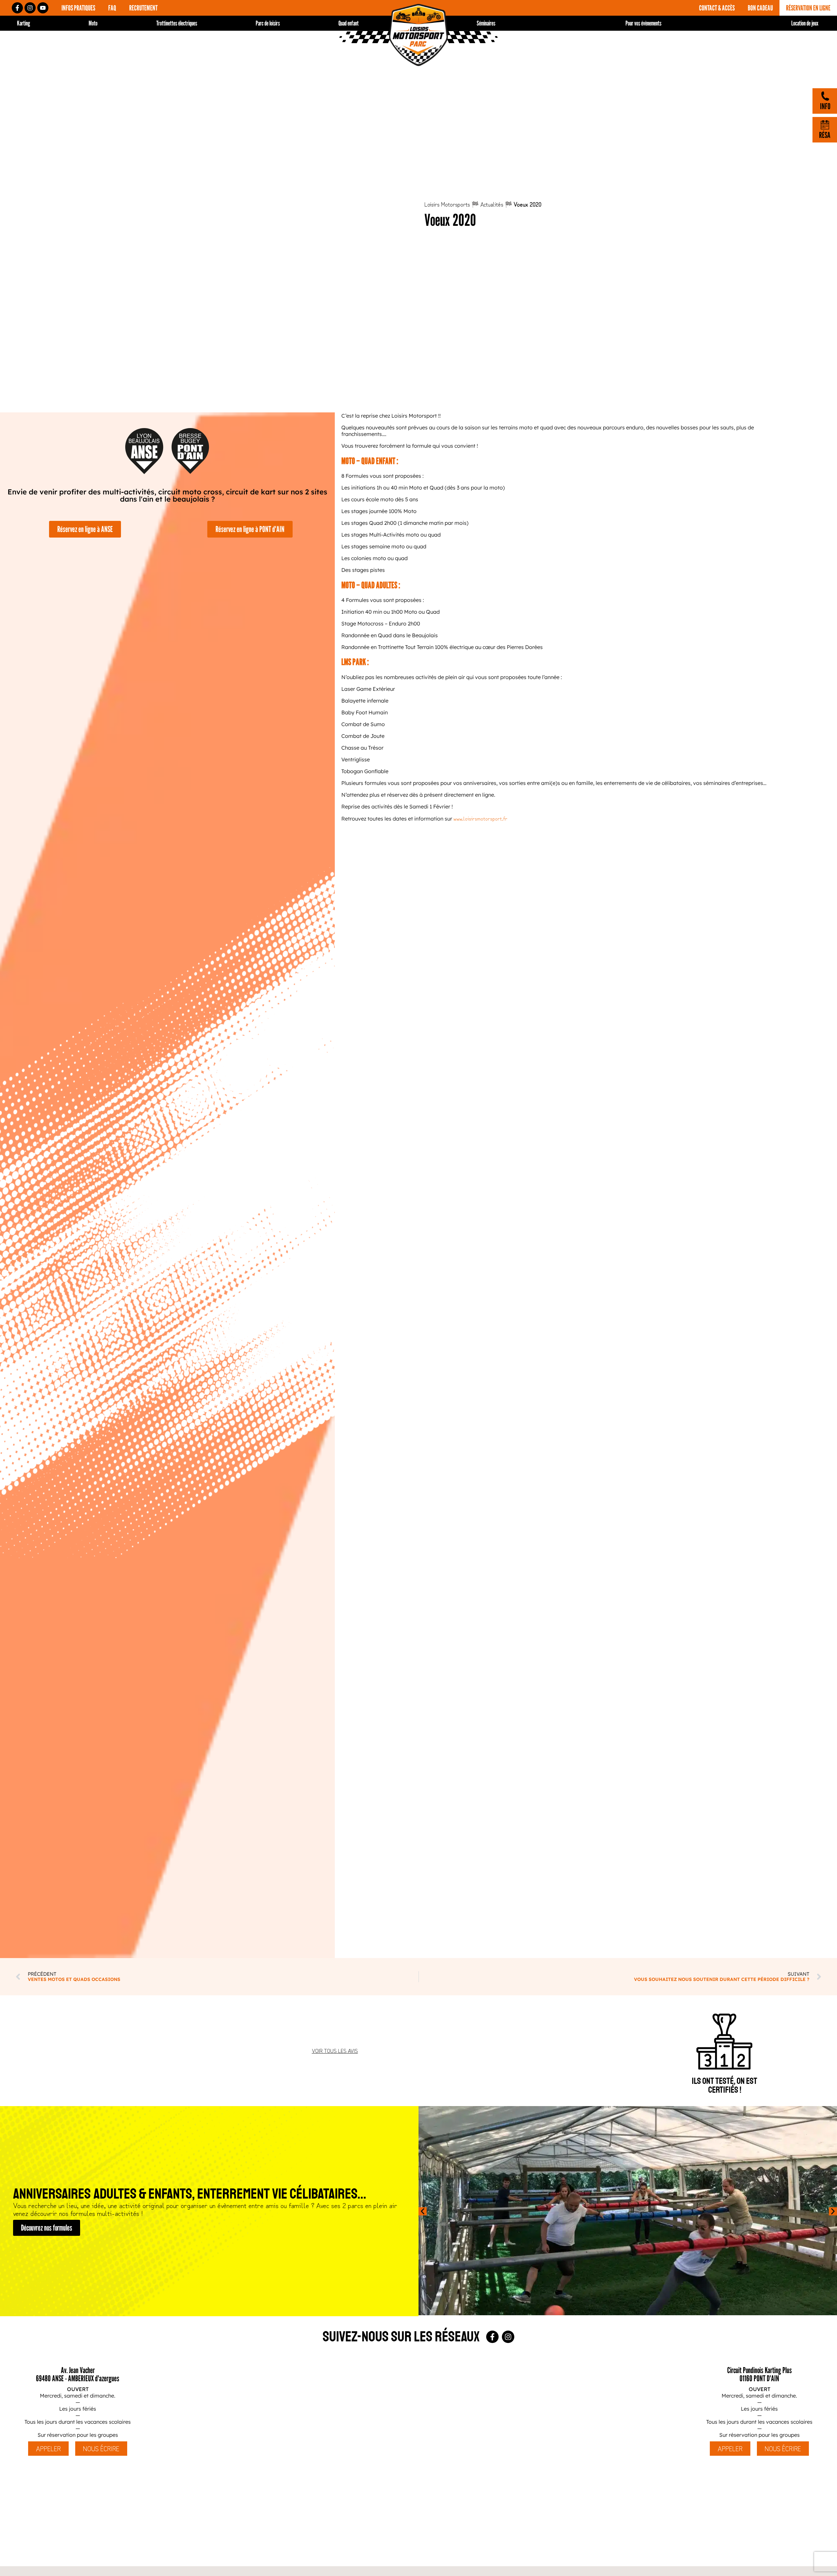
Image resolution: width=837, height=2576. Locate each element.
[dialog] (418, 1288)
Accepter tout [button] (500, 1313)
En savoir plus (485, 1295)
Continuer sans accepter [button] (505, 1251)
